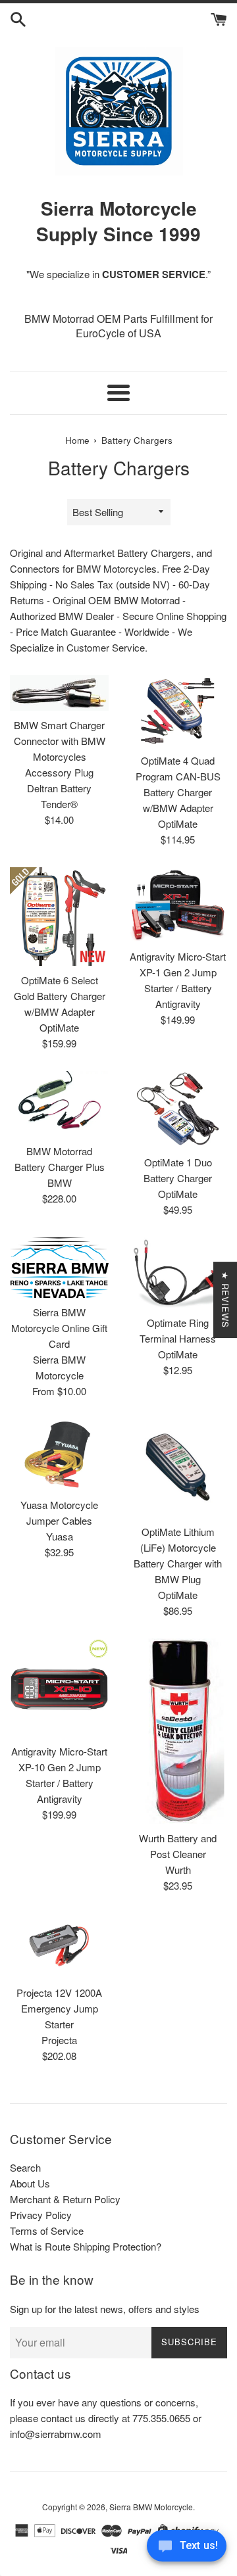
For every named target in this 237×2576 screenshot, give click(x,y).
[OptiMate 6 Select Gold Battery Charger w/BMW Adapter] (59, 917)
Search (25, 2167)
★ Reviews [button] (225, 1300)
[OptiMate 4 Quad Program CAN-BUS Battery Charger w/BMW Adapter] (178, 711)
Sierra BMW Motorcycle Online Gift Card (59, 1328)
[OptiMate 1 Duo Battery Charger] (178, 1109)
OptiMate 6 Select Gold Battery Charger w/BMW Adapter (60, 996)
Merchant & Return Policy (65, 2199)
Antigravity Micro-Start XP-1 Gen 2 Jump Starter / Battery (178, 972)
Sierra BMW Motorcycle (151, 2507)
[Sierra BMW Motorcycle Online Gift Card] (59, 1268)
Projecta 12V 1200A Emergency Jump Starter (59, 2008)
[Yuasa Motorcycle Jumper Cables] (59, 1454)
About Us (30, 2183)
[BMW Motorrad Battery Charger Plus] (59, 1104)
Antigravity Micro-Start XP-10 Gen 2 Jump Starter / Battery (59, 1767)
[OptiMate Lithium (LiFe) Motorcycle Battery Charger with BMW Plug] (178, 1468)
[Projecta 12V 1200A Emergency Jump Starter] (59, 1946)
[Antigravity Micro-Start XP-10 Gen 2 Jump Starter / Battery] (59, 1688)
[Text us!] (187, 2549)
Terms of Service (47, 2230)
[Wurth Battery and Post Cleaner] (178, 1731)
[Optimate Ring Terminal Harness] (178, 1273)
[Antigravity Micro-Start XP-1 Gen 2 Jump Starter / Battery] (178, 905)
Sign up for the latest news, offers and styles (105, 2309)
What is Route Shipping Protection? (86, 2246)
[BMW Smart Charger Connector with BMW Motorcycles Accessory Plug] (59, 693)
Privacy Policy (41, 2215)
